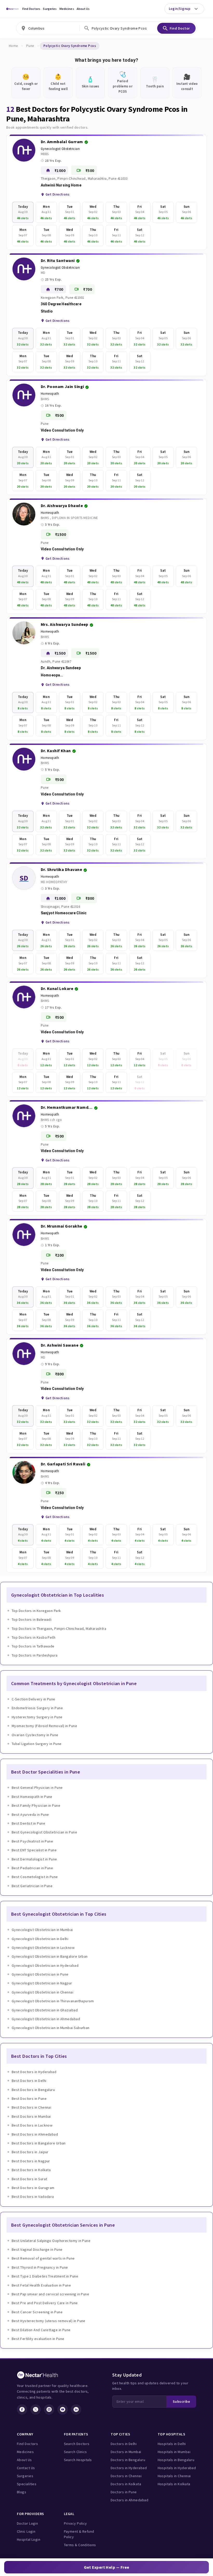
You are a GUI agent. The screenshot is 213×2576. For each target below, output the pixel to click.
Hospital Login (29, 2539)
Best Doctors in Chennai (31, 2107)
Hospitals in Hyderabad (177, 2468)
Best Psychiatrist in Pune (32, 1841)
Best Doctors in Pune (29, 2099)
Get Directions (57, 194)
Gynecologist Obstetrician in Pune (40, 1974)
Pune (30, 46)
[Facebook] (22, 2409)
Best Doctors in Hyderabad (34, 2072)
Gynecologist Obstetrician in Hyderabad (45, 1965)
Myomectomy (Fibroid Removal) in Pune (44, 1726)
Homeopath (50, 394)
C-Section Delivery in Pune (34, 1699)
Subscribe (181, 2401)
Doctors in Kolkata (126, 2484)
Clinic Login (26, 2531)
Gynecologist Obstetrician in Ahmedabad (46, 2019)
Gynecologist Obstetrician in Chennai (42, 1992)
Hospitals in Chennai (174, 2476)
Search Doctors (77, 2444)
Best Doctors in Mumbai (31, 2116)
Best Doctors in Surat (29, 2179)
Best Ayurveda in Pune (30, 1815)
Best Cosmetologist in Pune (35, 1877)
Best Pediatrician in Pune (32, 1868)
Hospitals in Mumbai (174, 2452)
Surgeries (50, 9)
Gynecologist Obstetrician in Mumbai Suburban (51, 2028)
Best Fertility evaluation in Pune (38, 2339)
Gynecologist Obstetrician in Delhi (40, 1939)
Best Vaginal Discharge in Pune (37, 2249)
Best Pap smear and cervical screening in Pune (50, 2294)
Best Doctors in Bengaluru (33, 2090)
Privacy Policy (75, 2523)
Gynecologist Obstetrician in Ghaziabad (45, 2010)
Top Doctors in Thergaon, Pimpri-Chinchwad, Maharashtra (59, 1629)
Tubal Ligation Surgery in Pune (37, 1744)
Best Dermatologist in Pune (34, 1859)
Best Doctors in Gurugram (33, 2188)
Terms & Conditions (80, 2545)
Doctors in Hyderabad (129, 2468)
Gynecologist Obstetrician (60, 149)
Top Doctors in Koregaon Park (36, 1611)
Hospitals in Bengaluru (176, 2460)
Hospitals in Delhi (172, 2444)
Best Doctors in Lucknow (32, 2125)
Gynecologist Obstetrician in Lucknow (43, 1948)
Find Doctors (31, 9)
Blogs (22, 2492)
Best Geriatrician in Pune (32, 1886)
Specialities (27, 2484)
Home (13, 46)
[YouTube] (63, 2409)
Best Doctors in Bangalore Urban (39, 2143)
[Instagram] (49, 2409)
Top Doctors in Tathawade (33, 1646)
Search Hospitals (78, 2460)
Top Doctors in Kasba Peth (34, 1637)
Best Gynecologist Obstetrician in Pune (44, 1832)
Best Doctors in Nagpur (31, 2161)
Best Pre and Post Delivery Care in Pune (45, 2303)
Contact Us (26, 2468)
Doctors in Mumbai (126, 2452)
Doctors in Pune (124, 2492)
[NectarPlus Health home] (12, 9)
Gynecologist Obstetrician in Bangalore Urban (50, 1956)
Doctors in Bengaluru (128, 2460)
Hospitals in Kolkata (174, 2484)
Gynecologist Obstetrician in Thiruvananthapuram (53, 2001)
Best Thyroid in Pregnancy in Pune (40, 2267)
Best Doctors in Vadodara (33, 2197)
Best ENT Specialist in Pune (34, 1850)
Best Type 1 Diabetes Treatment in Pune (45, 2276)
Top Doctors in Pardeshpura (35, 1655)
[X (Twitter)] (36, 2409)
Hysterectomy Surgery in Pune (37, 1717)
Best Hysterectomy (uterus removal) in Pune (49, 2321)
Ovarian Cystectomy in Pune (35, 1735)
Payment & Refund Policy (79, 2534)
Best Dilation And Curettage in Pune (41, 2330)
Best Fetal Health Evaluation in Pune (41, 2285)
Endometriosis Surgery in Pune (37, 1708)
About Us (83, 9)
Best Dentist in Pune (28, 1823)
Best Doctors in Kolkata (31, 2170)
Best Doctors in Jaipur (30, 2152)
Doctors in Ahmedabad (129, 2500)
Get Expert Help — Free (107, 2567)
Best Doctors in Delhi (29, 2081)
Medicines (67, 9)
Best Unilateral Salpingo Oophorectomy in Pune (51, 2241)
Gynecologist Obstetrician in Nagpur (42, 1983)
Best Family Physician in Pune (36, 1805)
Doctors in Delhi (124, 2444)
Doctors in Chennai (126, 2476)
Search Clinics (75, 2452)
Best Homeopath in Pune (32, 1797)
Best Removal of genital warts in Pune (43, 2258)
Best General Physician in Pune (37, 1788)
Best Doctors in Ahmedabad (35, 2134)
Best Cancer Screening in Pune (37, 2312)
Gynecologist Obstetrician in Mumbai (42, 1930)
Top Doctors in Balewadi (32, 1619)
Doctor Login (27, 2523)
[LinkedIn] (76, 2409)
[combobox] (48, 28)
